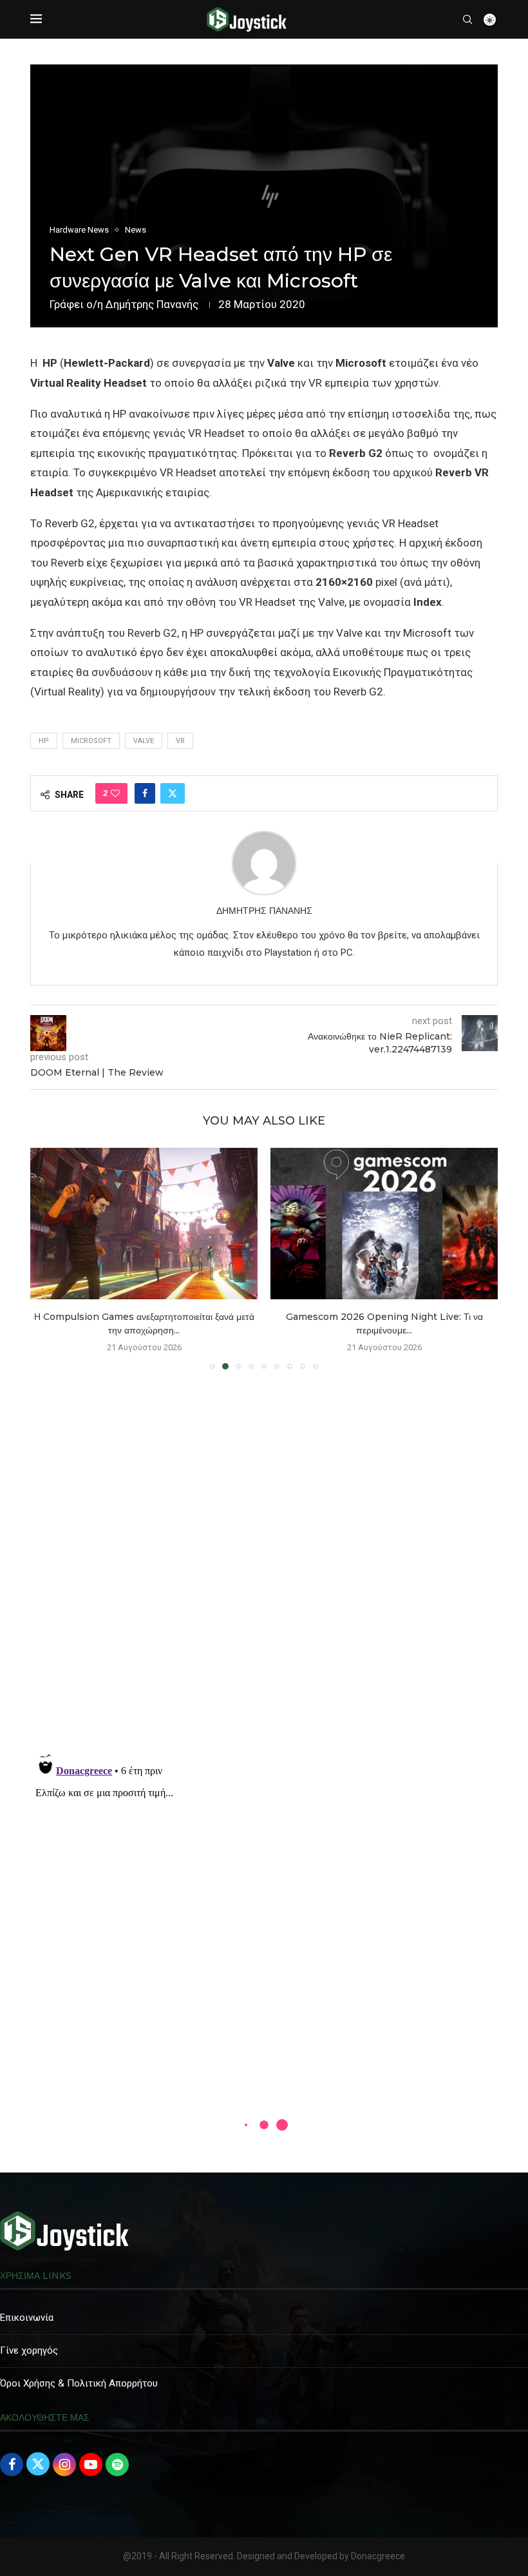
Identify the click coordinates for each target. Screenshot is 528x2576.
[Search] (467, 19)
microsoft (91, 741)
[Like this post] (115, 793)
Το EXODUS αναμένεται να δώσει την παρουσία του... (384, 1317)
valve (144, 741)
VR (180, 741)
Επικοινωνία (27, 2318)
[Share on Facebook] (145, 793)
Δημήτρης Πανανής (152, 304)
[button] (48, 1258)
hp (44, 741)
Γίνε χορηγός (29, 2350)
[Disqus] (264, 1565)
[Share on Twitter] (173, 793)
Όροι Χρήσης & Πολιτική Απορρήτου (79, 2383)
